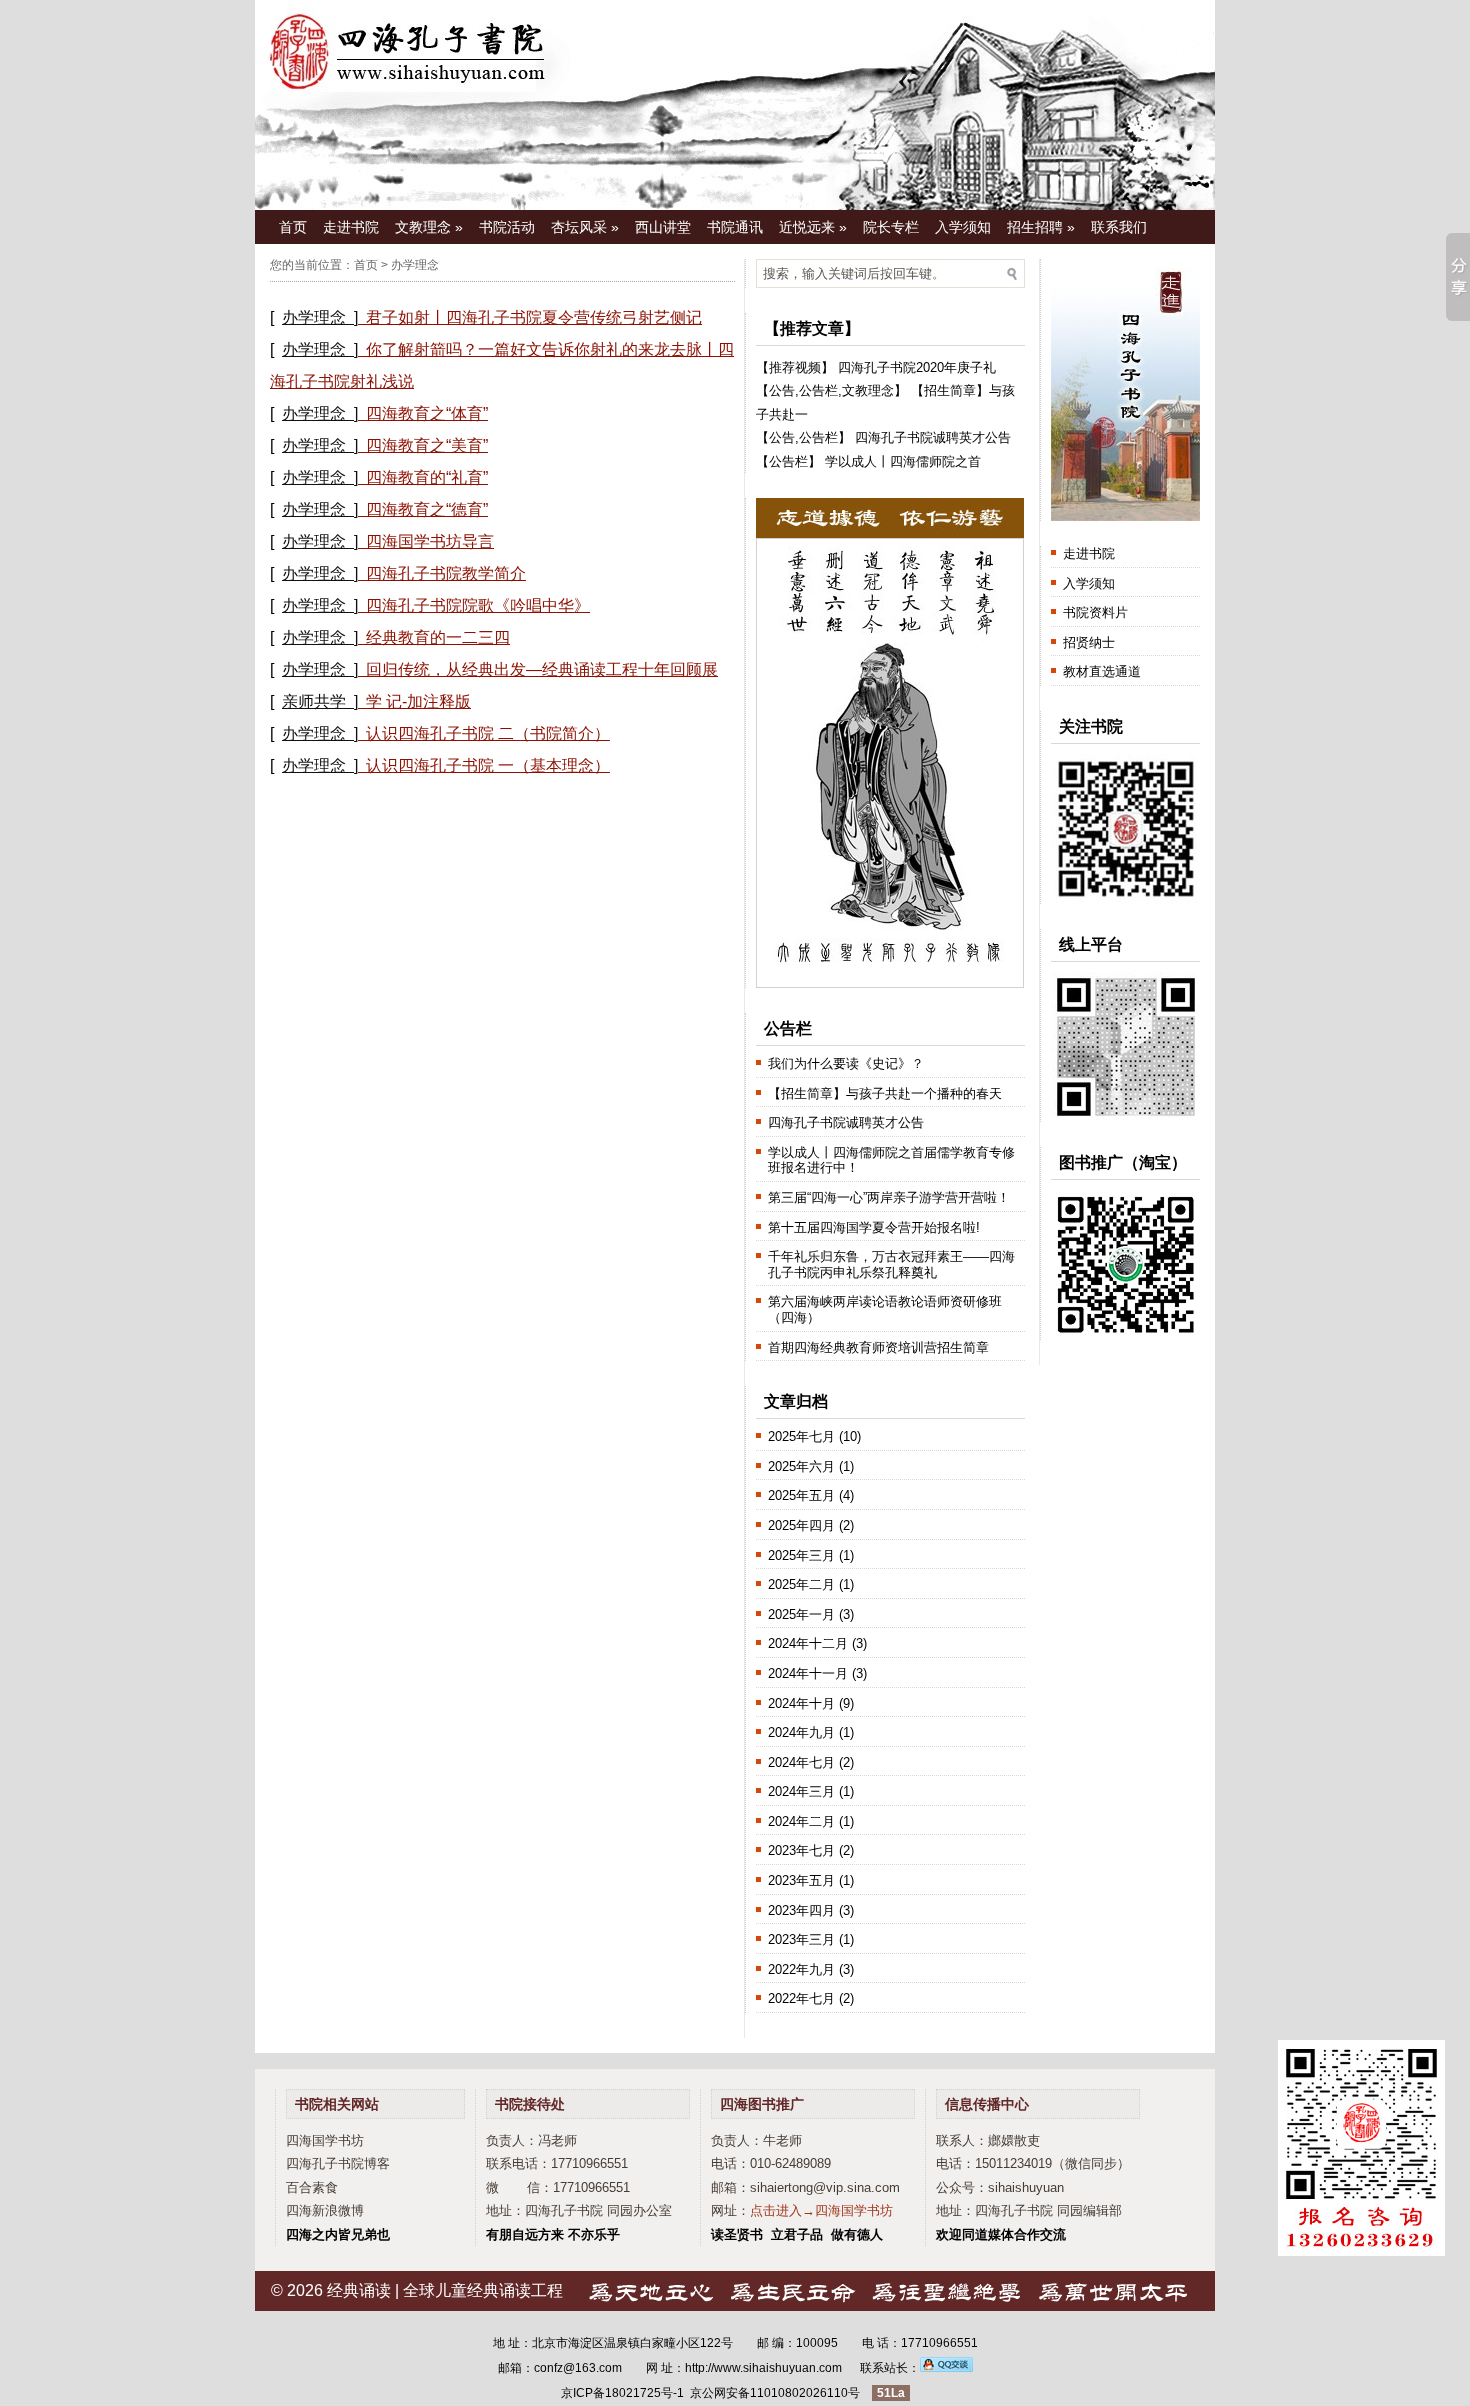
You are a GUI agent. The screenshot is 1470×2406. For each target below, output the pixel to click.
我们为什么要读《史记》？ (846, 1063)
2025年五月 (801, 1495)
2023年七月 (801, 1850)
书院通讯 (735, 227)
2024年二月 (801, 1821)
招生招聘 (1041, 227)
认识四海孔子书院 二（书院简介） (488, 733)
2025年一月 (801, 1614)
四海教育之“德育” (427, 509)
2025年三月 (801, 1555)
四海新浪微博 (325, 2210)
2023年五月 (801, 1880)
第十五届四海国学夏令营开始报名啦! (874, 1227)
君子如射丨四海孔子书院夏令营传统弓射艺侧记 (534, 317)
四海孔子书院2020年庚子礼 (917, 367)
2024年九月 (801, 1732)
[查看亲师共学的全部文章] (362, 701)
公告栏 (818, 390)
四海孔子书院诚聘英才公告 (933, 437)
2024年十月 (801, 1703)
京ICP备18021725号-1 (622, 2393)
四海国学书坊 (325, 2140)
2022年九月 (801, 1969)
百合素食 (312, 2187)
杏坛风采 (585, 227)
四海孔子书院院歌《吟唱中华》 (478, 605)
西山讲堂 (663, 227)
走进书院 (351, 227)
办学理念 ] (320, 317)
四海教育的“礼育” (427, 477)
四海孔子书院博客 (338, 2163)
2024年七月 (801, 1762)
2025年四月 (801, 1525)
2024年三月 (801, 1791)
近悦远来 (813, 227)
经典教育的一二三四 (438, 637)
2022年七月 (801, 1998)
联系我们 (1119, 227)
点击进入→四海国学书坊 (821, 2210)
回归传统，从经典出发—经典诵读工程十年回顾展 (542, 669)
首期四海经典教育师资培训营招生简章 (878, 1347)
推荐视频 (795, 367)
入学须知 (963, 227)
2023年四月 (801, 1910)
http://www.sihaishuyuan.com (763, 2368)
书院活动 (507, 227)
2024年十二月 (808, 1643)
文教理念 (429, 227)
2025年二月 (801, 1584)
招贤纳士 (1089, 642)
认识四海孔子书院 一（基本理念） (488, 765)
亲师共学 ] (320, 701)
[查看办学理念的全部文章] (362, 317)
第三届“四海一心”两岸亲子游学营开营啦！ (889, 1197)
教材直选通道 (1102, 671)
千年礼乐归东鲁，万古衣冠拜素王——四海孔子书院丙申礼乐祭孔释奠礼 (891, 1264)
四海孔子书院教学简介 (446, 573)
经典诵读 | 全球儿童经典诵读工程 (445, 2290)
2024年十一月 (808, 1673)
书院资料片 (1095, 612)
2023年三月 (801, 1939)
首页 (293, 227)
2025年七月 (801, 1436)
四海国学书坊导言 (430, 541)
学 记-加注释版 (418, 701)
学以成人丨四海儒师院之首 (903, 461)
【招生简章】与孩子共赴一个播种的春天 (885, 1093)
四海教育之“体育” (427, 413)
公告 (782, 390)
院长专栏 (891, 227)
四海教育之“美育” (427, 445)
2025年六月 (801, 1466)
